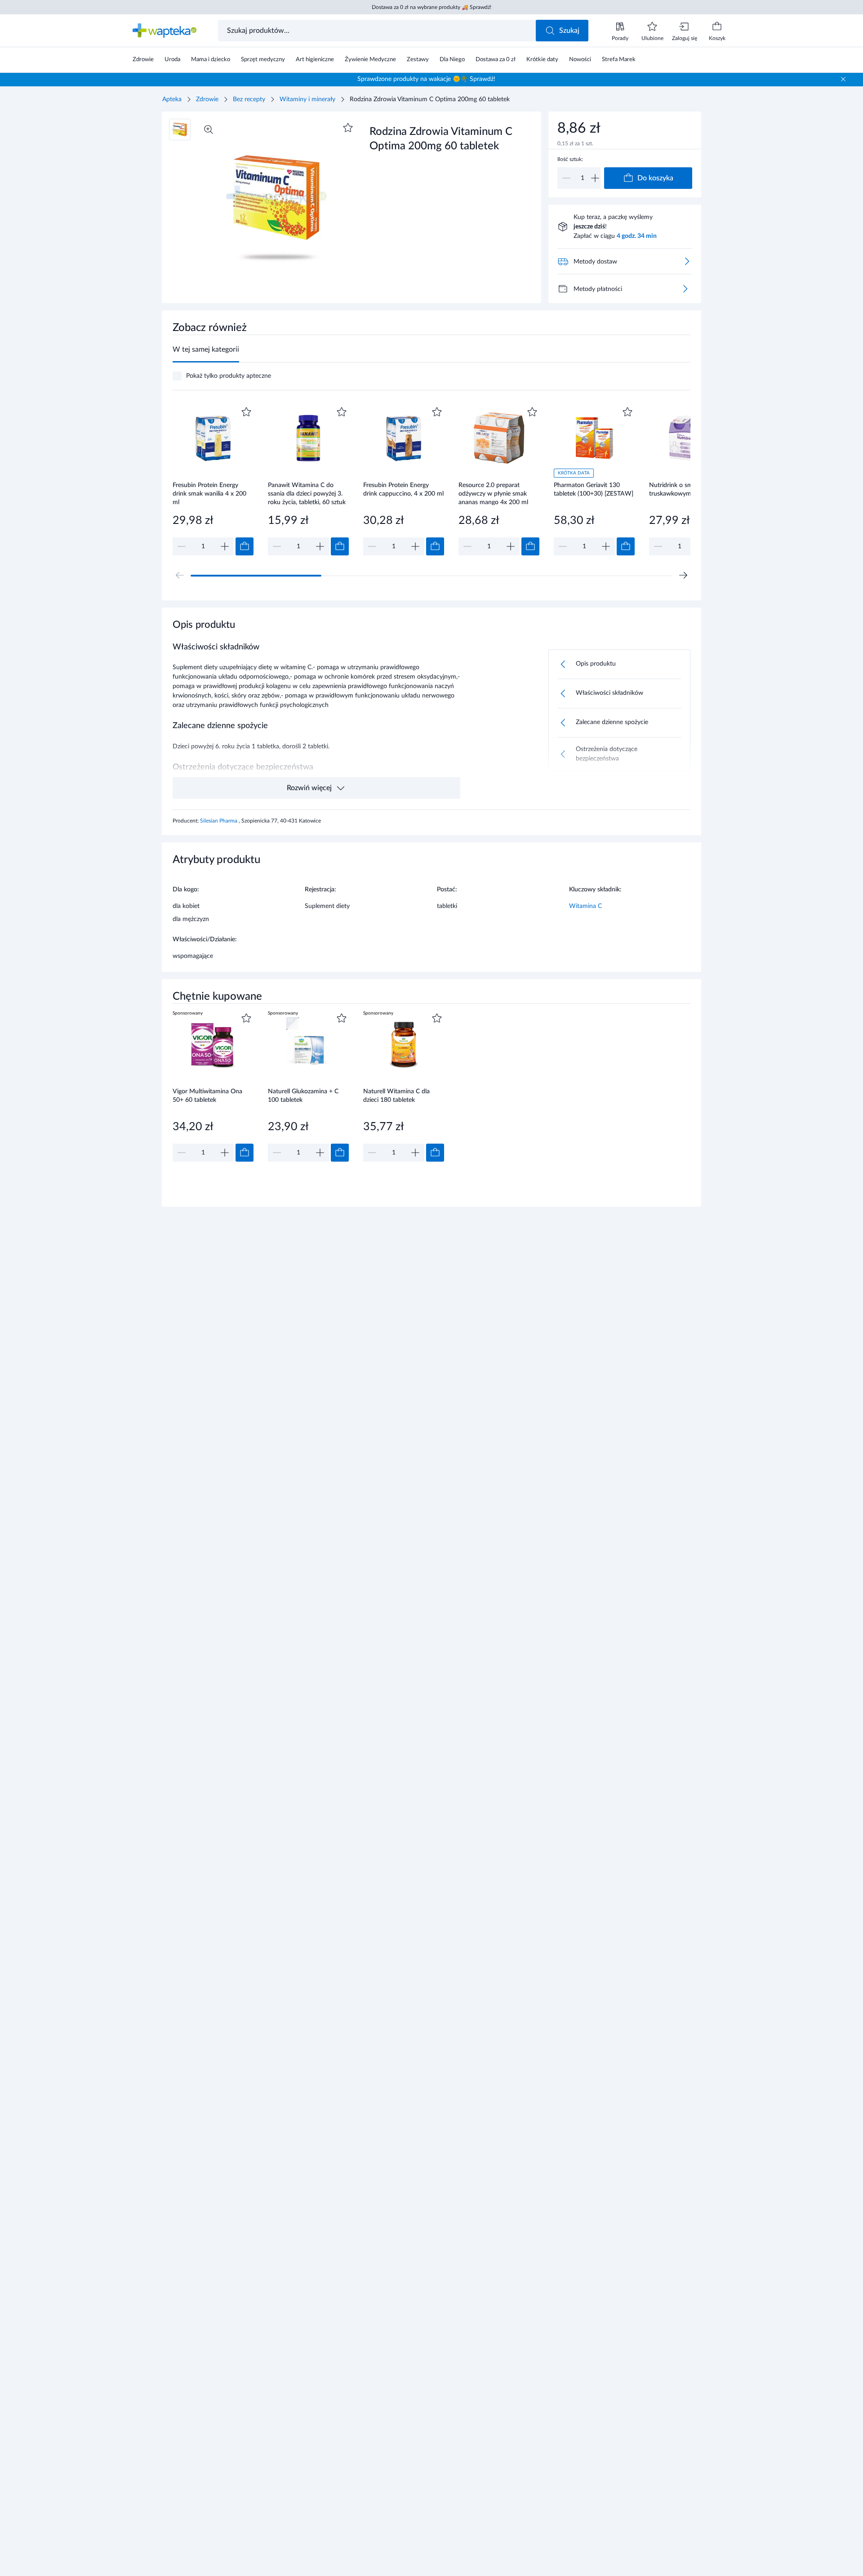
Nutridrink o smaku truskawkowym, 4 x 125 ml (687, 490)
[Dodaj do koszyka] (245, 546)
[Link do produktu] (213, 480)
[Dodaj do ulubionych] (348, 128)
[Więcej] (685, 289)
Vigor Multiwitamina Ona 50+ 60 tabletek (207, 1096)
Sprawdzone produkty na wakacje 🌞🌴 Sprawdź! (426, 79)
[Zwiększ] (595, 178)
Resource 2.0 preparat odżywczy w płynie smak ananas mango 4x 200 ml (493, 494)
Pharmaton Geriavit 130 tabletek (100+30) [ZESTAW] (594, 490)
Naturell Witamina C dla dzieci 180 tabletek (396, 1096)
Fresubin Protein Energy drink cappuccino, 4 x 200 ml (403, 490)
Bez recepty (249, 99)
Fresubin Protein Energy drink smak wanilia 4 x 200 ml (209, 494)
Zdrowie (207, 99)
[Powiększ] (209, 130)
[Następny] (683, 575)
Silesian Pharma (219, 821)
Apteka (172, 99)
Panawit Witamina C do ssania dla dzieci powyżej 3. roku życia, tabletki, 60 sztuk (307, 494)
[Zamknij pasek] (843, 79)
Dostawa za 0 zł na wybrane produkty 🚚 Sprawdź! (431, 7)
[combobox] (378, 31)
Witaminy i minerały (307, 99)
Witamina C (585, 906)
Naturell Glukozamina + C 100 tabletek (303, 1096)
